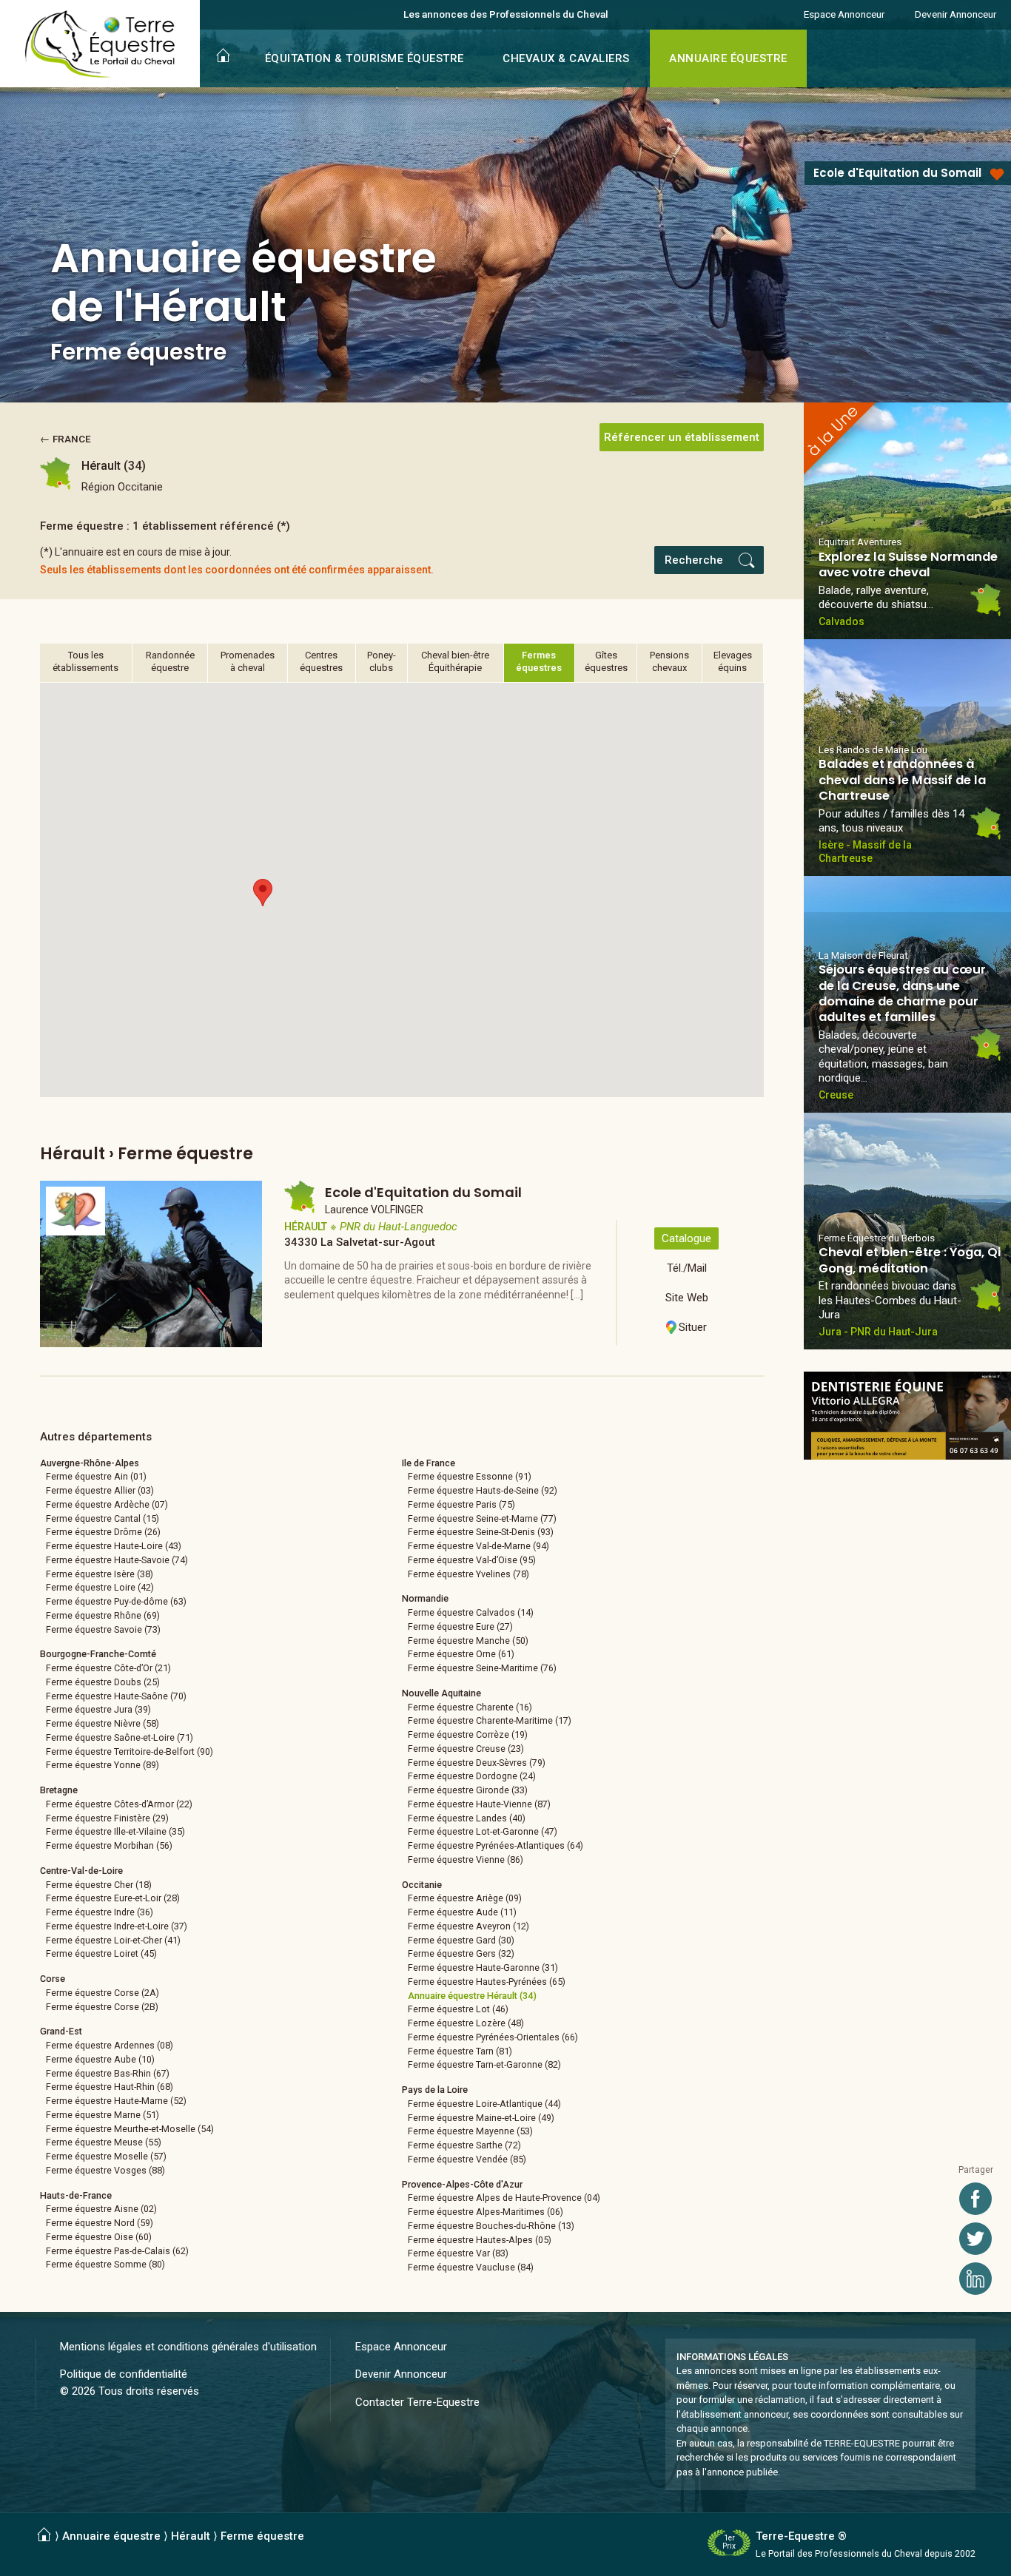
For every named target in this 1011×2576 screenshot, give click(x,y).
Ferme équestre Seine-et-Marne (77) (482, 1518)
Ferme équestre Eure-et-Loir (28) (113, 1898)
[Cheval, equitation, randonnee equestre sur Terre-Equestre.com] (100, 44)
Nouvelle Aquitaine (441, 1693)
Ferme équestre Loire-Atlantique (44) (484, 2104)
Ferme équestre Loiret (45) (101, 1953)
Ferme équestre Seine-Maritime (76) (482, 1668)
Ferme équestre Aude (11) (462, 1912)
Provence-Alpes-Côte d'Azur (462, 2184)
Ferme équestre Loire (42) (100, 1587)
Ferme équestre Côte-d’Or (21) (108, 1668)
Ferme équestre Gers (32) (461, 1953)
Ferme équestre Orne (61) (461, 1654)
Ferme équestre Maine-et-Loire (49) (481, 2118)
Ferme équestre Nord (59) (100, 2223)
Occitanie (422, 1885)
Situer (693, 1327)
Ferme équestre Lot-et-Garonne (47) (483, 1831)
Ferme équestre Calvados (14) (471, 1612)
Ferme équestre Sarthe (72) (464, 2145)
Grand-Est (61, 2031)
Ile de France (429, 1463)
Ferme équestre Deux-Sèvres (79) (477, 1763)
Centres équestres (321, 661)
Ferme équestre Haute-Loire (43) (114, 1546)
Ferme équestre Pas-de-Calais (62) (117, 2251)
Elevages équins (733, 661)
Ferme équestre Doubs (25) (103, 1682)
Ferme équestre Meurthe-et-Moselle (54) (130, 2129)
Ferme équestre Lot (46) (458, 2009)
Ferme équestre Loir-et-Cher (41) (113, 1940)
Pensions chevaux (669, 661)
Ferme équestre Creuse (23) (466, 1749)
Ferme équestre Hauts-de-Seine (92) (483, 1490)
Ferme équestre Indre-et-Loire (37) (117, 1926)
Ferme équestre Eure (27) (460, 1626)
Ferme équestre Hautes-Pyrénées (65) (487, 1982)
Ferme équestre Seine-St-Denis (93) (481, 1532)
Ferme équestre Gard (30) (461, 1940)
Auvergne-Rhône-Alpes (90, 1463)
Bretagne (59, 1790)
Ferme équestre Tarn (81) (460, 2051)
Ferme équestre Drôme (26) (103, 1532)
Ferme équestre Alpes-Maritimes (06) (486, 2212)
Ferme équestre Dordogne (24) (472, 1776)
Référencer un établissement (682, 437)
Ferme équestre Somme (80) (105, 2264)
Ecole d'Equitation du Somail (897, 173)
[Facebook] (975, 2199)
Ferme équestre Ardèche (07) (107, 1504)
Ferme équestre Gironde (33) (468, 1790)
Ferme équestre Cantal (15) (103, 1518)
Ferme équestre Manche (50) (468, 1641)
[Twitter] (975, 2239)
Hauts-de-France (76, 2195)
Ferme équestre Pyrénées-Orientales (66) (493, 2037)
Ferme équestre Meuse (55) (104, 2142)
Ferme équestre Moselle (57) (106, 2156)
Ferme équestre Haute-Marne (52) (116, 2101)
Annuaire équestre (111, 2536)
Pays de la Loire (435, 2090)
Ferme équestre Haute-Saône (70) (116, 1696)
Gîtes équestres (606, 661)
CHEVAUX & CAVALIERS (566, 58)
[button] (263, 893)
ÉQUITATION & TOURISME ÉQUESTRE (365, 58)
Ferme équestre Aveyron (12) (468, 1926)
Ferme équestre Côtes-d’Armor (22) (119, 1804)
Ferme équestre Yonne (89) (103, 1765)
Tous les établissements (85, 661)
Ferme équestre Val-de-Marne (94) (478, 1546)
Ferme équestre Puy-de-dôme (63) (116, 1601)
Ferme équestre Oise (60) (99, 2237)
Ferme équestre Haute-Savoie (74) (117, 1560)
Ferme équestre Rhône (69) (103, 1615)
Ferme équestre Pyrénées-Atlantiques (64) (496, 1845)
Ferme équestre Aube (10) (100, 2059)
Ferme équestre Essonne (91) (470, 1476)
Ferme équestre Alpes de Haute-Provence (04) (504, 2198)
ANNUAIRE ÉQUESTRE (728, 58)
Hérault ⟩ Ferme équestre (238, 2536)
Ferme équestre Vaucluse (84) (471, 2267)
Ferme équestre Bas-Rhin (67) (108, 2073)
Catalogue (686, 1238)
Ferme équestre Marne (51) (103, 2115)
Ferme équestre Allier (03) (100, 1490)
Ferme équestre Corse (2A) (103, 1993)
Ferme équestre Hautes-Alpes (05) (480, 2240)
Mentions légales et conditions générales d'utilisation (188, 2347)
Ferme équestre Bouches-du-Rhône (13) (491, 2226)
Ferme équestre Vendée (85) (467, 2159)
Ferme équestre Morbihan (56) (109, 1845)
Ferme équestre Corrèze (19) (468, 1734)
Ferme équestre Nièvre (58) (103, 1723)
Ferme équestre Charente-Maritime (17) (490, 1720)
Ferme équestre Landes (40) (467, 1818)
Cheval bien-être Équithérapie (455, 661)
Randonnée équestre (170, 661)
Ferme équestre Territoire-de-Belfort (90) (130, 1751)
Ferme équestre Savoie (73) (103, 1629)
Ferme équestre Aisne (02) (101, 2209)
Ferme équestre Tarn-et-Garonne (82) (484, 2064)
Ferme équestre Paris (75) (461, 1504)
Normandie (425, 1598)
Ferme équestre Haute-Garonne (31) (483, 1968)
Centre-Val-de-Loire (81, 1871)
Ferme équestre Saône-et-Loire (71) (120, 1737)
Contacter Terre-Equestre (417, 2402)
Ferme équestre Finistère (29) (107, 1818)
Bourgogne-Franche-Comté (98, 1654)
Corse (53, 1979)
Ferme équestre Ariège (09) (465, 1898)
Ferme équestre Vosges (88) (105, 2170)
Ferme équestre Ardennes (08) (110, 2045)
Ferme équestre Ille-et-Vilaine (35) (115, 1831)
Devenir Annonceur (955, 14)
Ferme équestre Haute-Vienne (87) (479, 1804)
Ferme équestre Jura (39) (98, 1709)
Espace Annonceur (844, 14)
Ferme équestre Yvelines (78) (468, 1574)
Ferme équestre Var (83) (458, 2253)
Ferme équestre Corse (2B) (102, 2007)
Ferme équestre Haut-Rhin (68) (110, 2087)
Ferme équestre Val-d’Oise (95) (472, 1560)
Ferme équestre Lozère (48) (466, 2023)
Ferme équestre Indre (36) (100, 1912)
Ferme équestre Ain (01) (96, 1476)
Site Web (687, 1298)
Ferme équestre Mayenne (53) (470, 2131)
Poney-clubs (382, 661)
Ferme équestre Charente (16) (470, 1707)
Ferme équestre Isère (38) (100, 1574)
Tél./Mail (687, 1268)
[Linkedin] (975, 2279)
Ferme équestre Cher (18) (99, 1885)
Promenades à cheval (248, 661)
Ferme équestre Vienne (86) (466, 1859)
